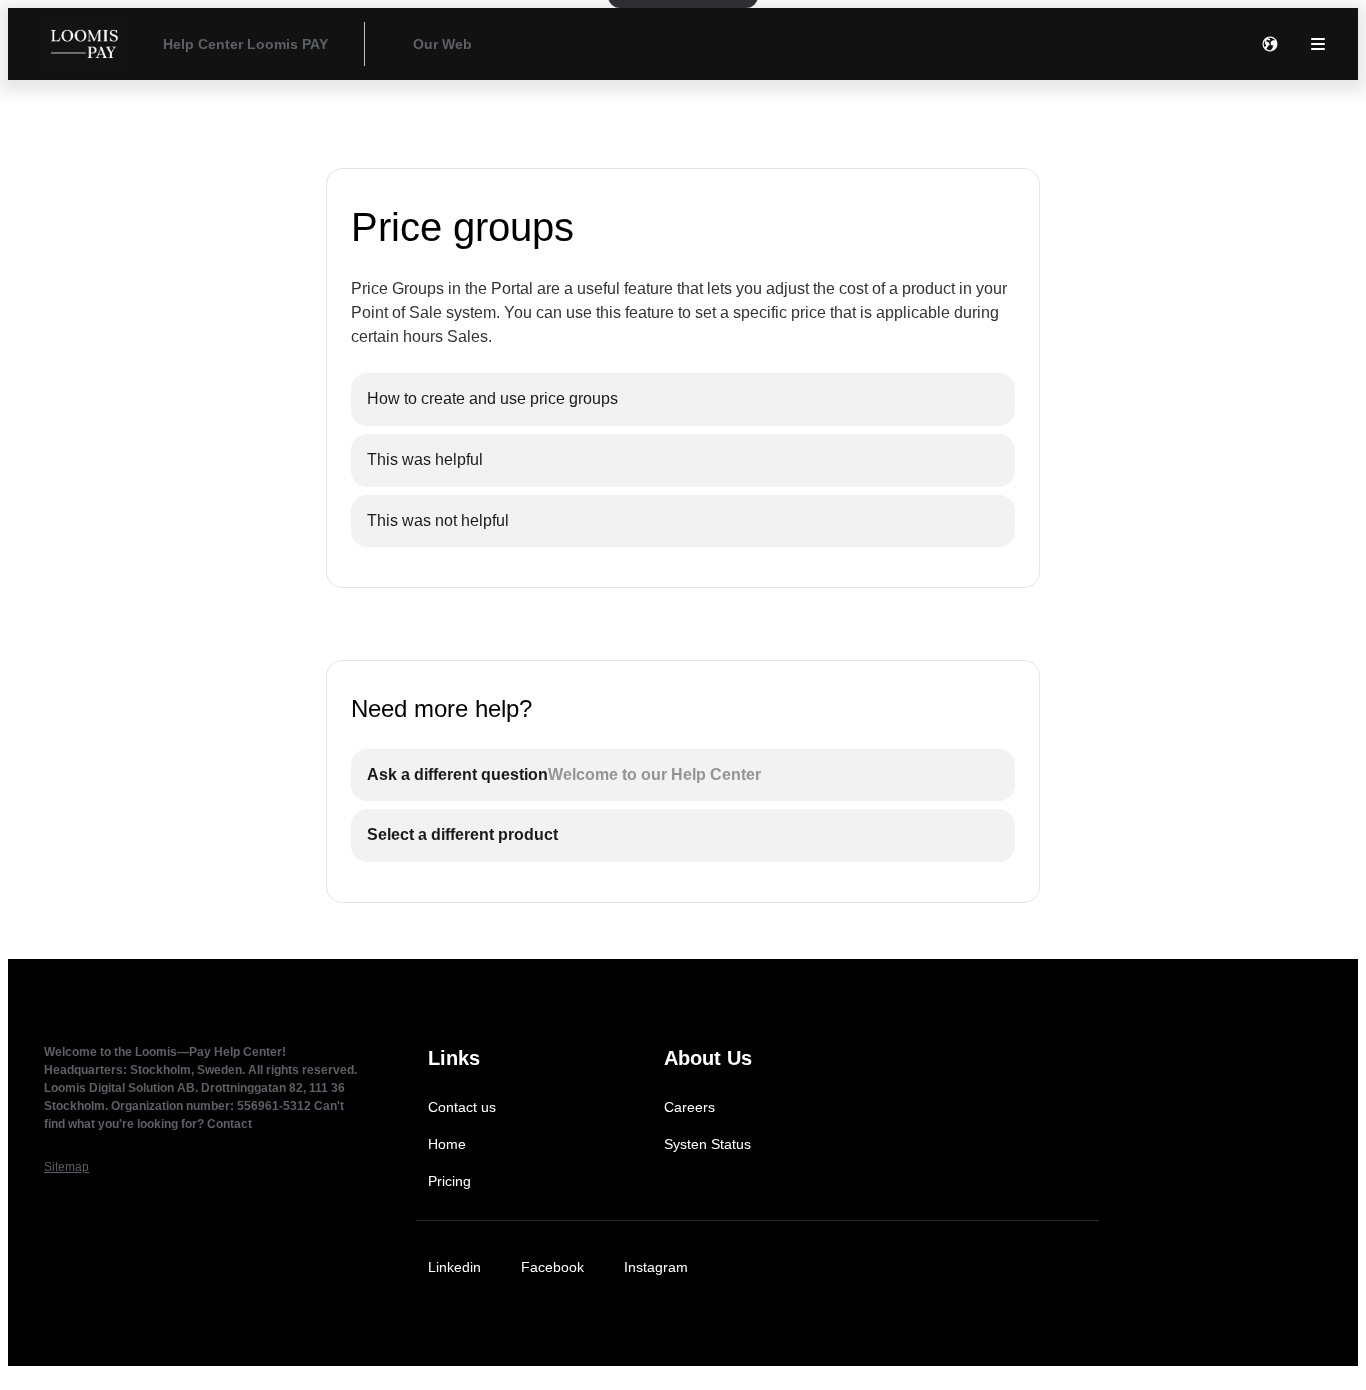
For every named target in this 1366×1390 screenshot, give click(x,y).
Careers (689, 1107)
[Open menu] (1318, 44)
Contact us (462, 1107)
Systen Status (707, 1144)
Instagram (656, 1267)
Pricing (449, 1181)
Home (447, 1144)
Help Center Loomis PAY (245, 44)
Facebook (552, 1267)
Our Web (442, 44)
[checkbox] (683, 399)
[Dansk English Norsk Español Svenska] (1270, 44)
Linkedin (454, 1267)
